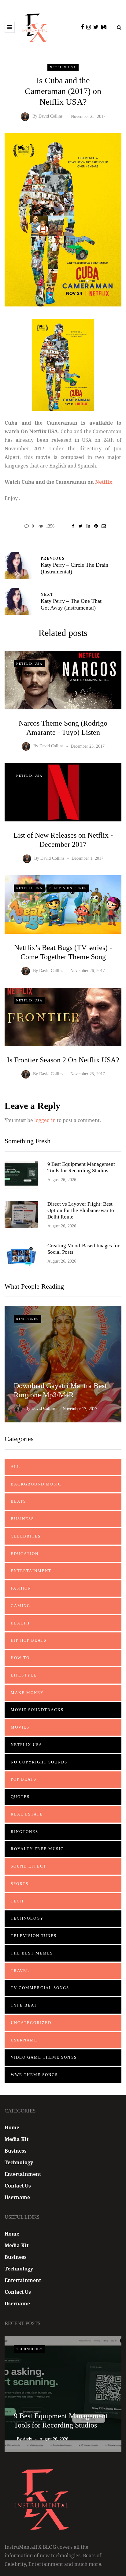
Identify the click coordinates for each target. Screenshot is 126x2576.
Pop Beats (24, 1779)
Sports (20, 1884)
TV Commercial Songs (40, 1988)
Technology (27, 1918)
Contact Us (18, 2186)
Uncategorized (31, 2023)
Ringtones (28, 1319)
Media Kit (17, 2139)
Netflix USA (63, 67)
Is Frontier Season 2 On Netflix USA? (63, 1060)
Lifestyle (24, 1675)
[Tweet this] (81, 526)
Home (12, 2127)
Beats (18, 1501)
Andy (27, 2439)
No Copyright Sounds (39, 1762)
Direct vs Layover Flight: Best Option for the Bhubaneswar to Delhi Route (81, 1211)
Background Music (36, 1484)
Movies (20, 1727)
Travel (20, 1971)
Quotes (20, 1797)
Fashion (21, 1588)
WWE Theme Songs (34, 2075)
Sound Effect (29, 1866)
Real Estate (27, 1814)
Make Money (27, 1693)
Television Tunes (68, 888)
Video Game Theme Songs (44, 2057)
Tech (17, 1901)
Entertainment (31, 1571)
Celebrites (26, 1536)
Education (25, 1554)
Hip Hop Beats (29, 1640)
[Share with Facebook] (73, 526)
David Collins (50, 116)
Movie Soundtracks (37, 1710)
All (15, 1467)
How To (20, 1658)
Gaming (20, 1606)
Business (22, 1519)
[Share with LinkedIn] (88, 526)
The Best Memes (32, 1953)
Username (24, 2040)
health (20, 1623)
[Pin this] (96, 526)
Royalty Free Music (37, 1849)
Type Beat (24, 2005)
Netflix (104, 482)
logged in (45, 1120)
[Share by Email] (104, 526)
